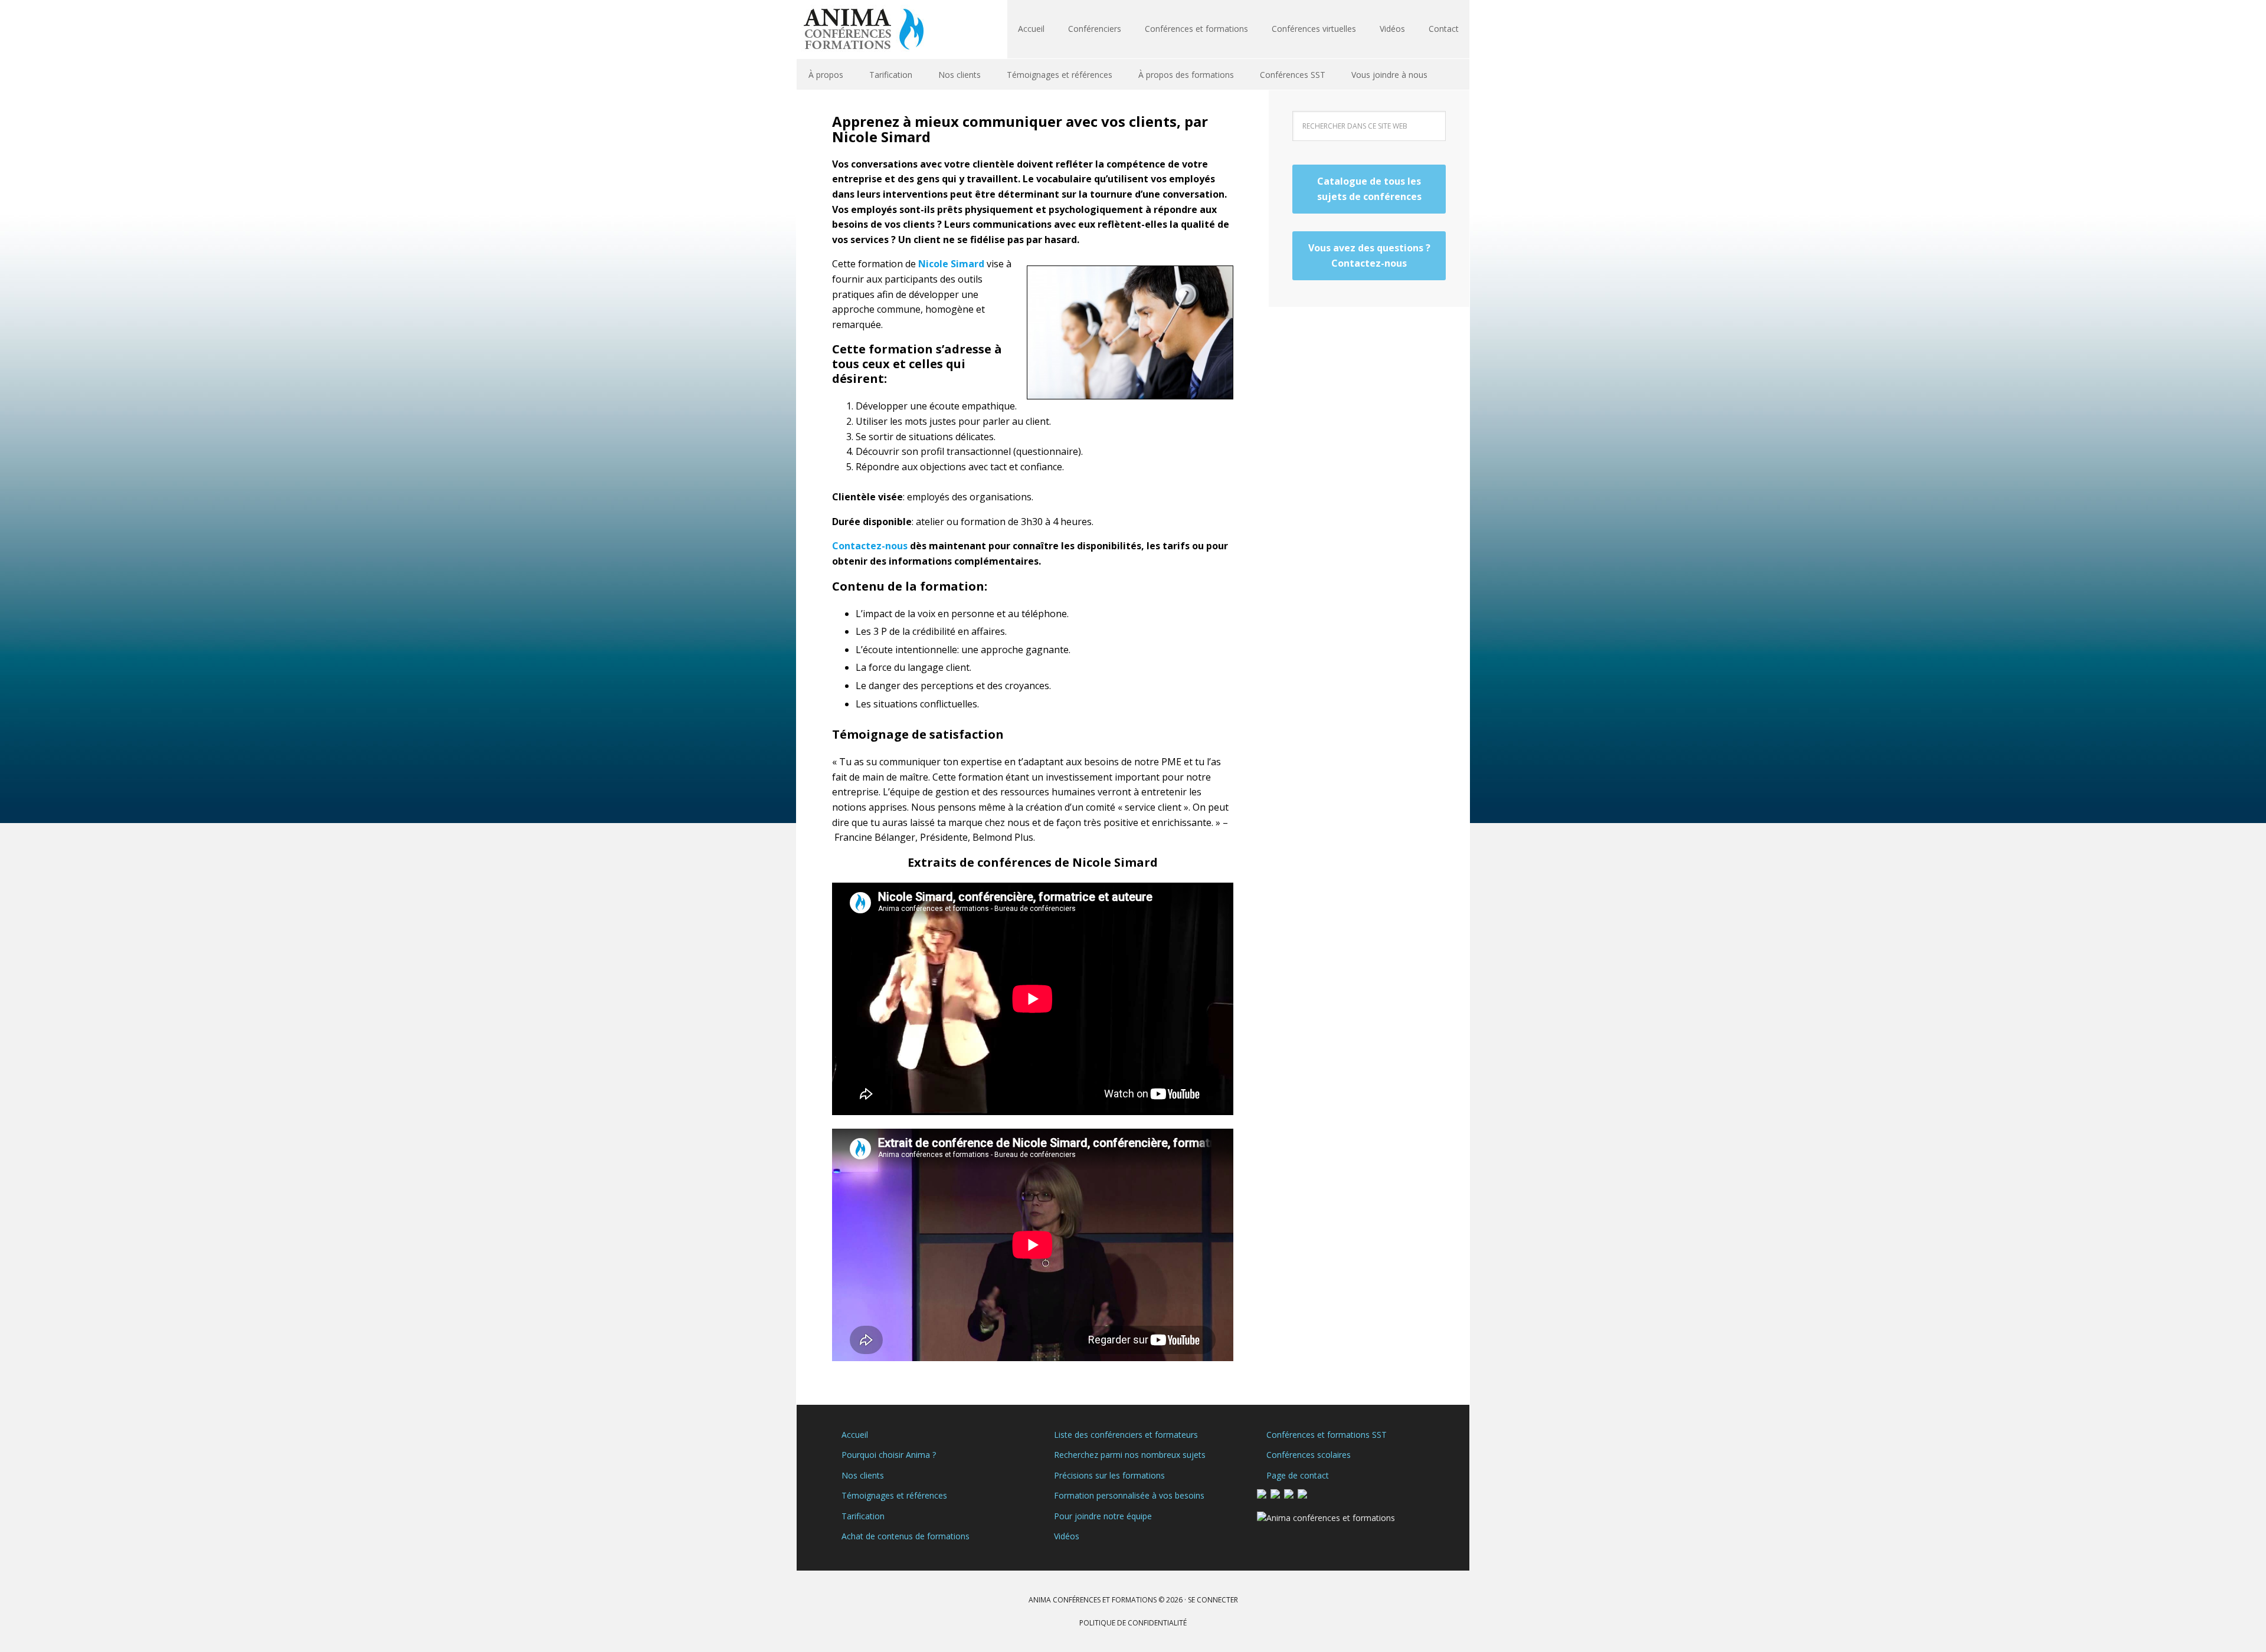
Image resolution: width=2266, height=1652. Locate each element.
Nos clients (863, 1475)
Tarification (863, 1516)
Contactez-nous (870, 546)
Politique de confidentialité (1133, 1623)
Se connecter (1213, 1600)
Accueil (855, 1435)
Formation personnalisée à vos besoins (1129, 1495)
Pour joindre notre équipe (1103, 1516)
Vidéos (1067, 1536)
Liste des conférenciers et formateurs (1126, 1435)
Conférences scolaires (1309, 1455)
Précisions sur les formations (1109, 1475)
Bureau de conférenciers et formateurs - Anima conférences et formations (873, 29)
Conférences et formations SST (1327, 1435)
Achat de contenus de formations (906, 1536)
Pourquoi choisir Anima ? (889, 1455)
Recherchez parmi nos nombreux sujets (1130, 1455)
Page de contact (1298, 1475)
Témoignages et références (894, 1495)
